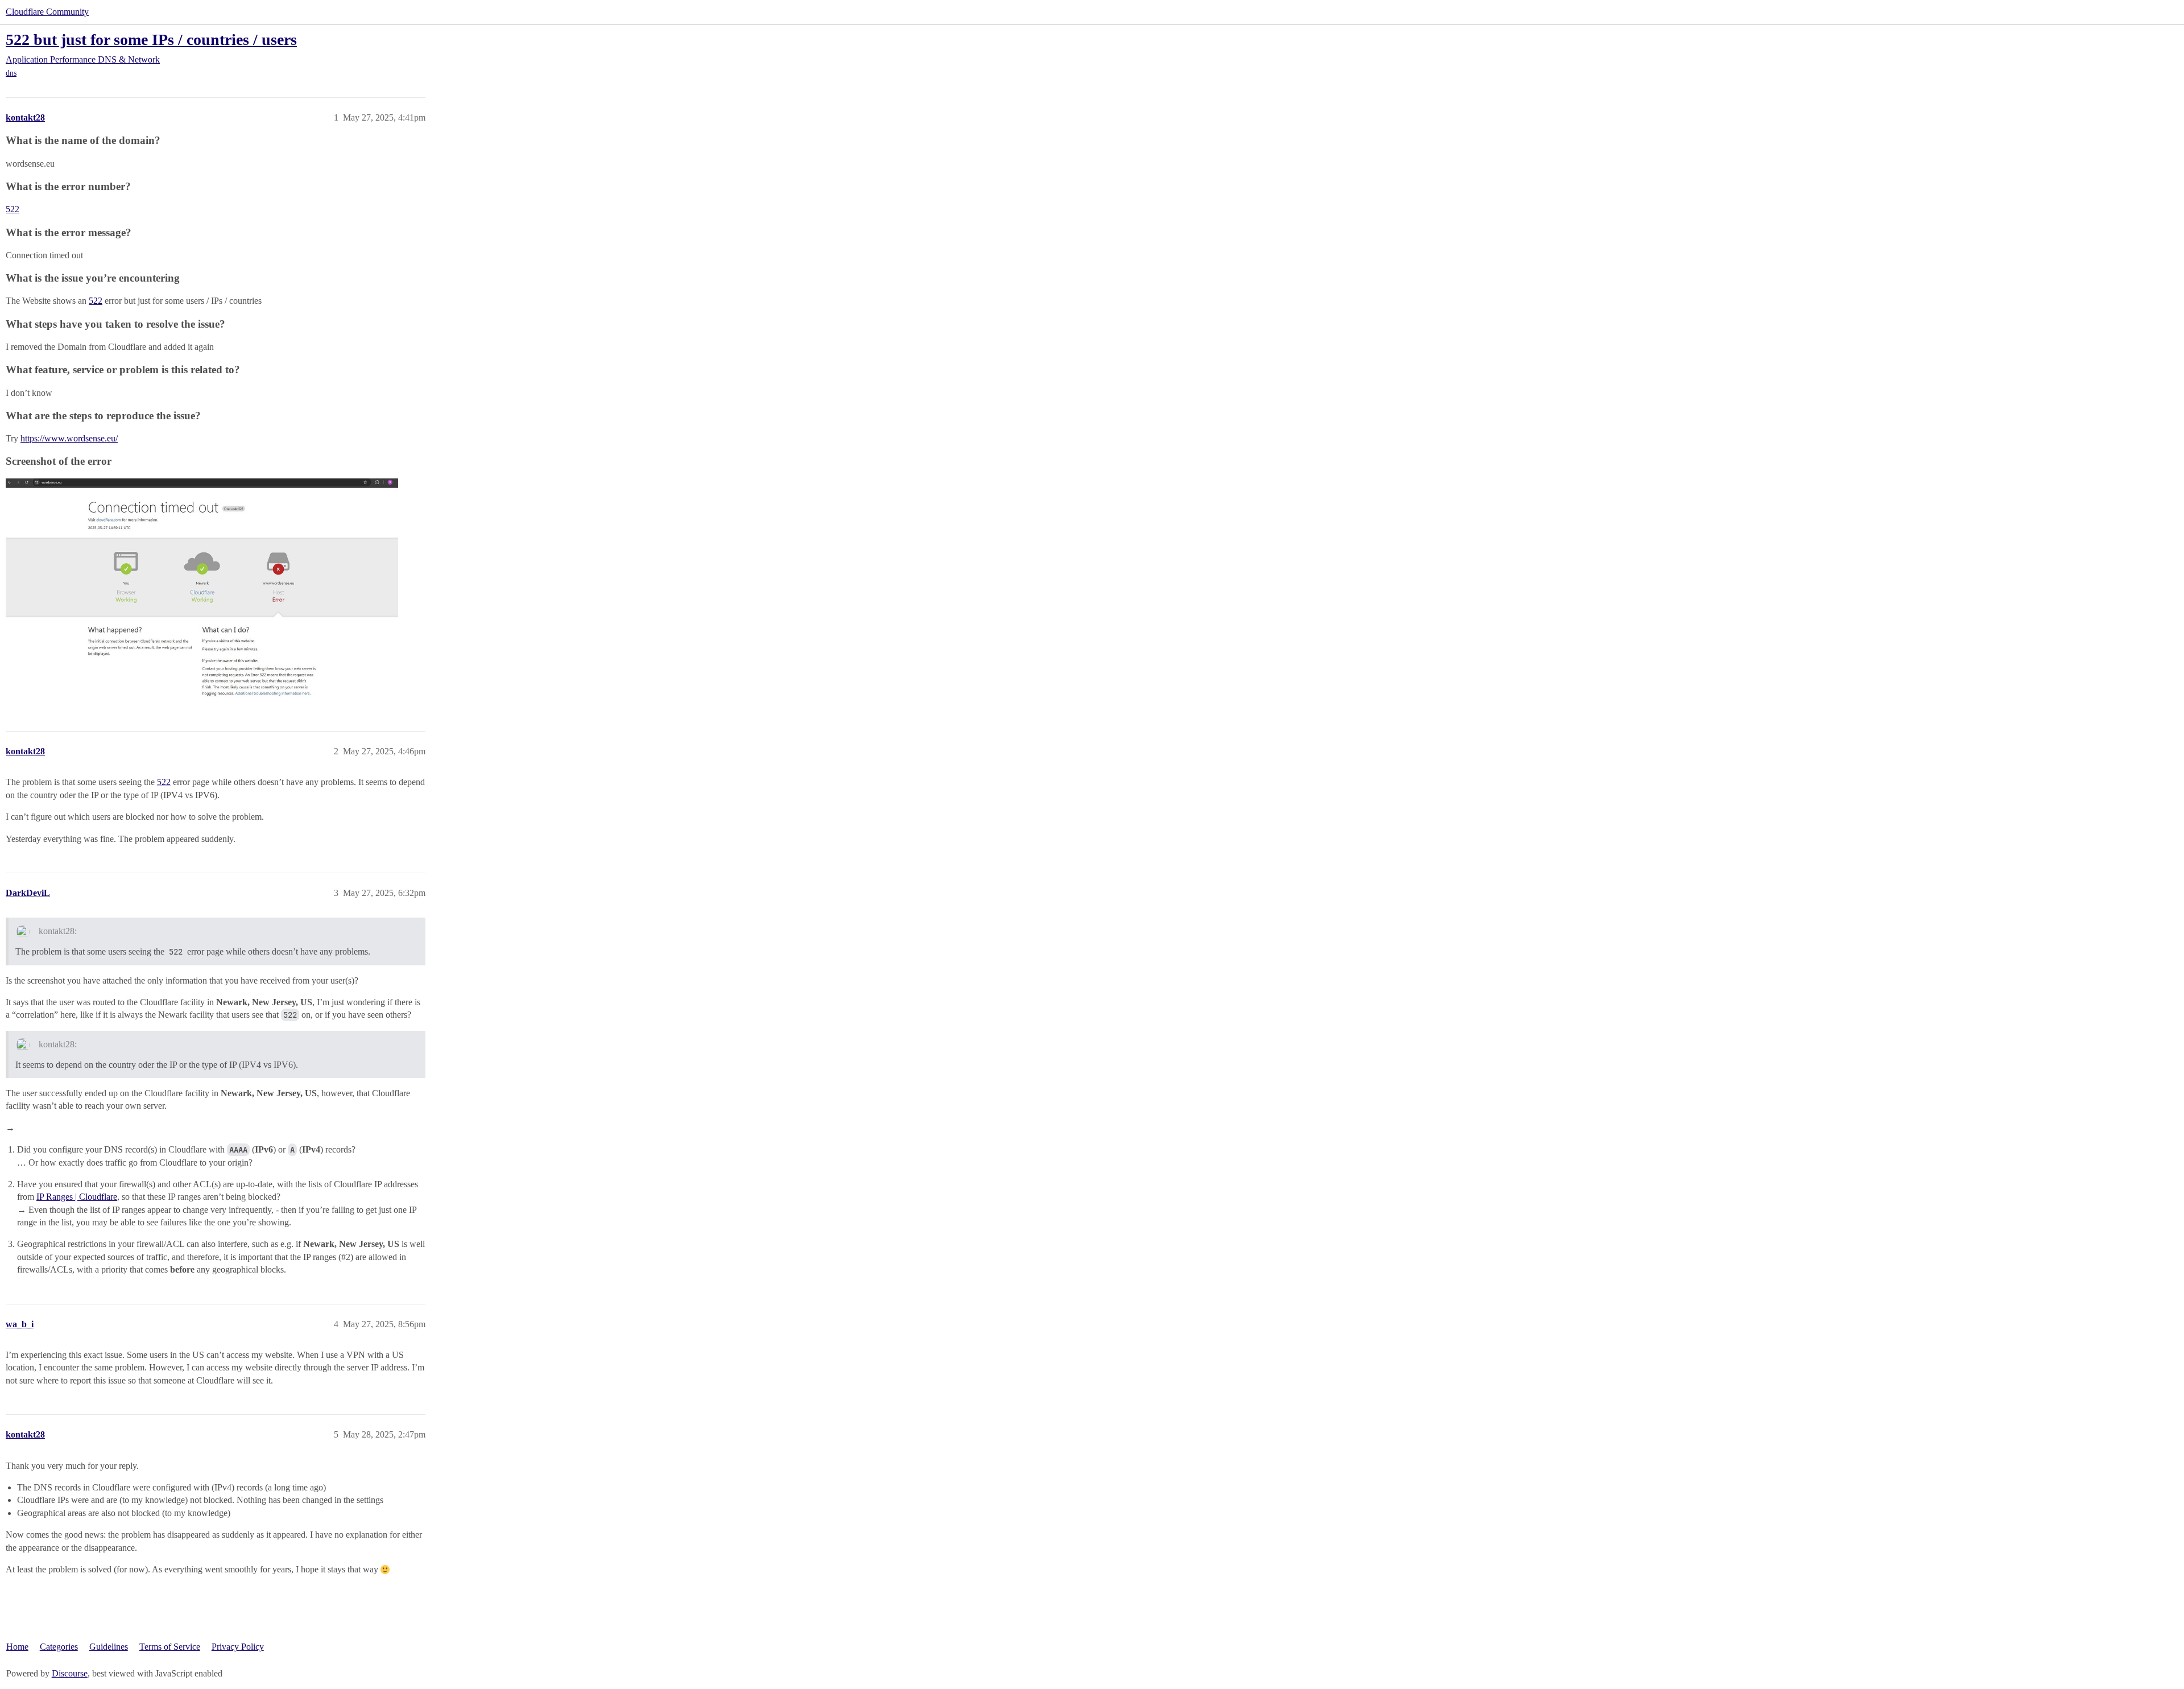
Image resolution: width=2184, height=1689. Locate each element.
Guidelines (109, 1647)
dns (11, 73)
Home (17, 1647)
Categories (59, 1647)
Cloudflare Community (47, 12)
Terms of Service (170, 1647)
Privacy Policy (238, 1647)
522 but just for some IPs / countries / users (151, 40)
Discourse (70, 1673)
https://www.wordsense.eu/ (69, 438)
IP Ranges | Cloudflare (77, 1197)
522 (13, 209)
